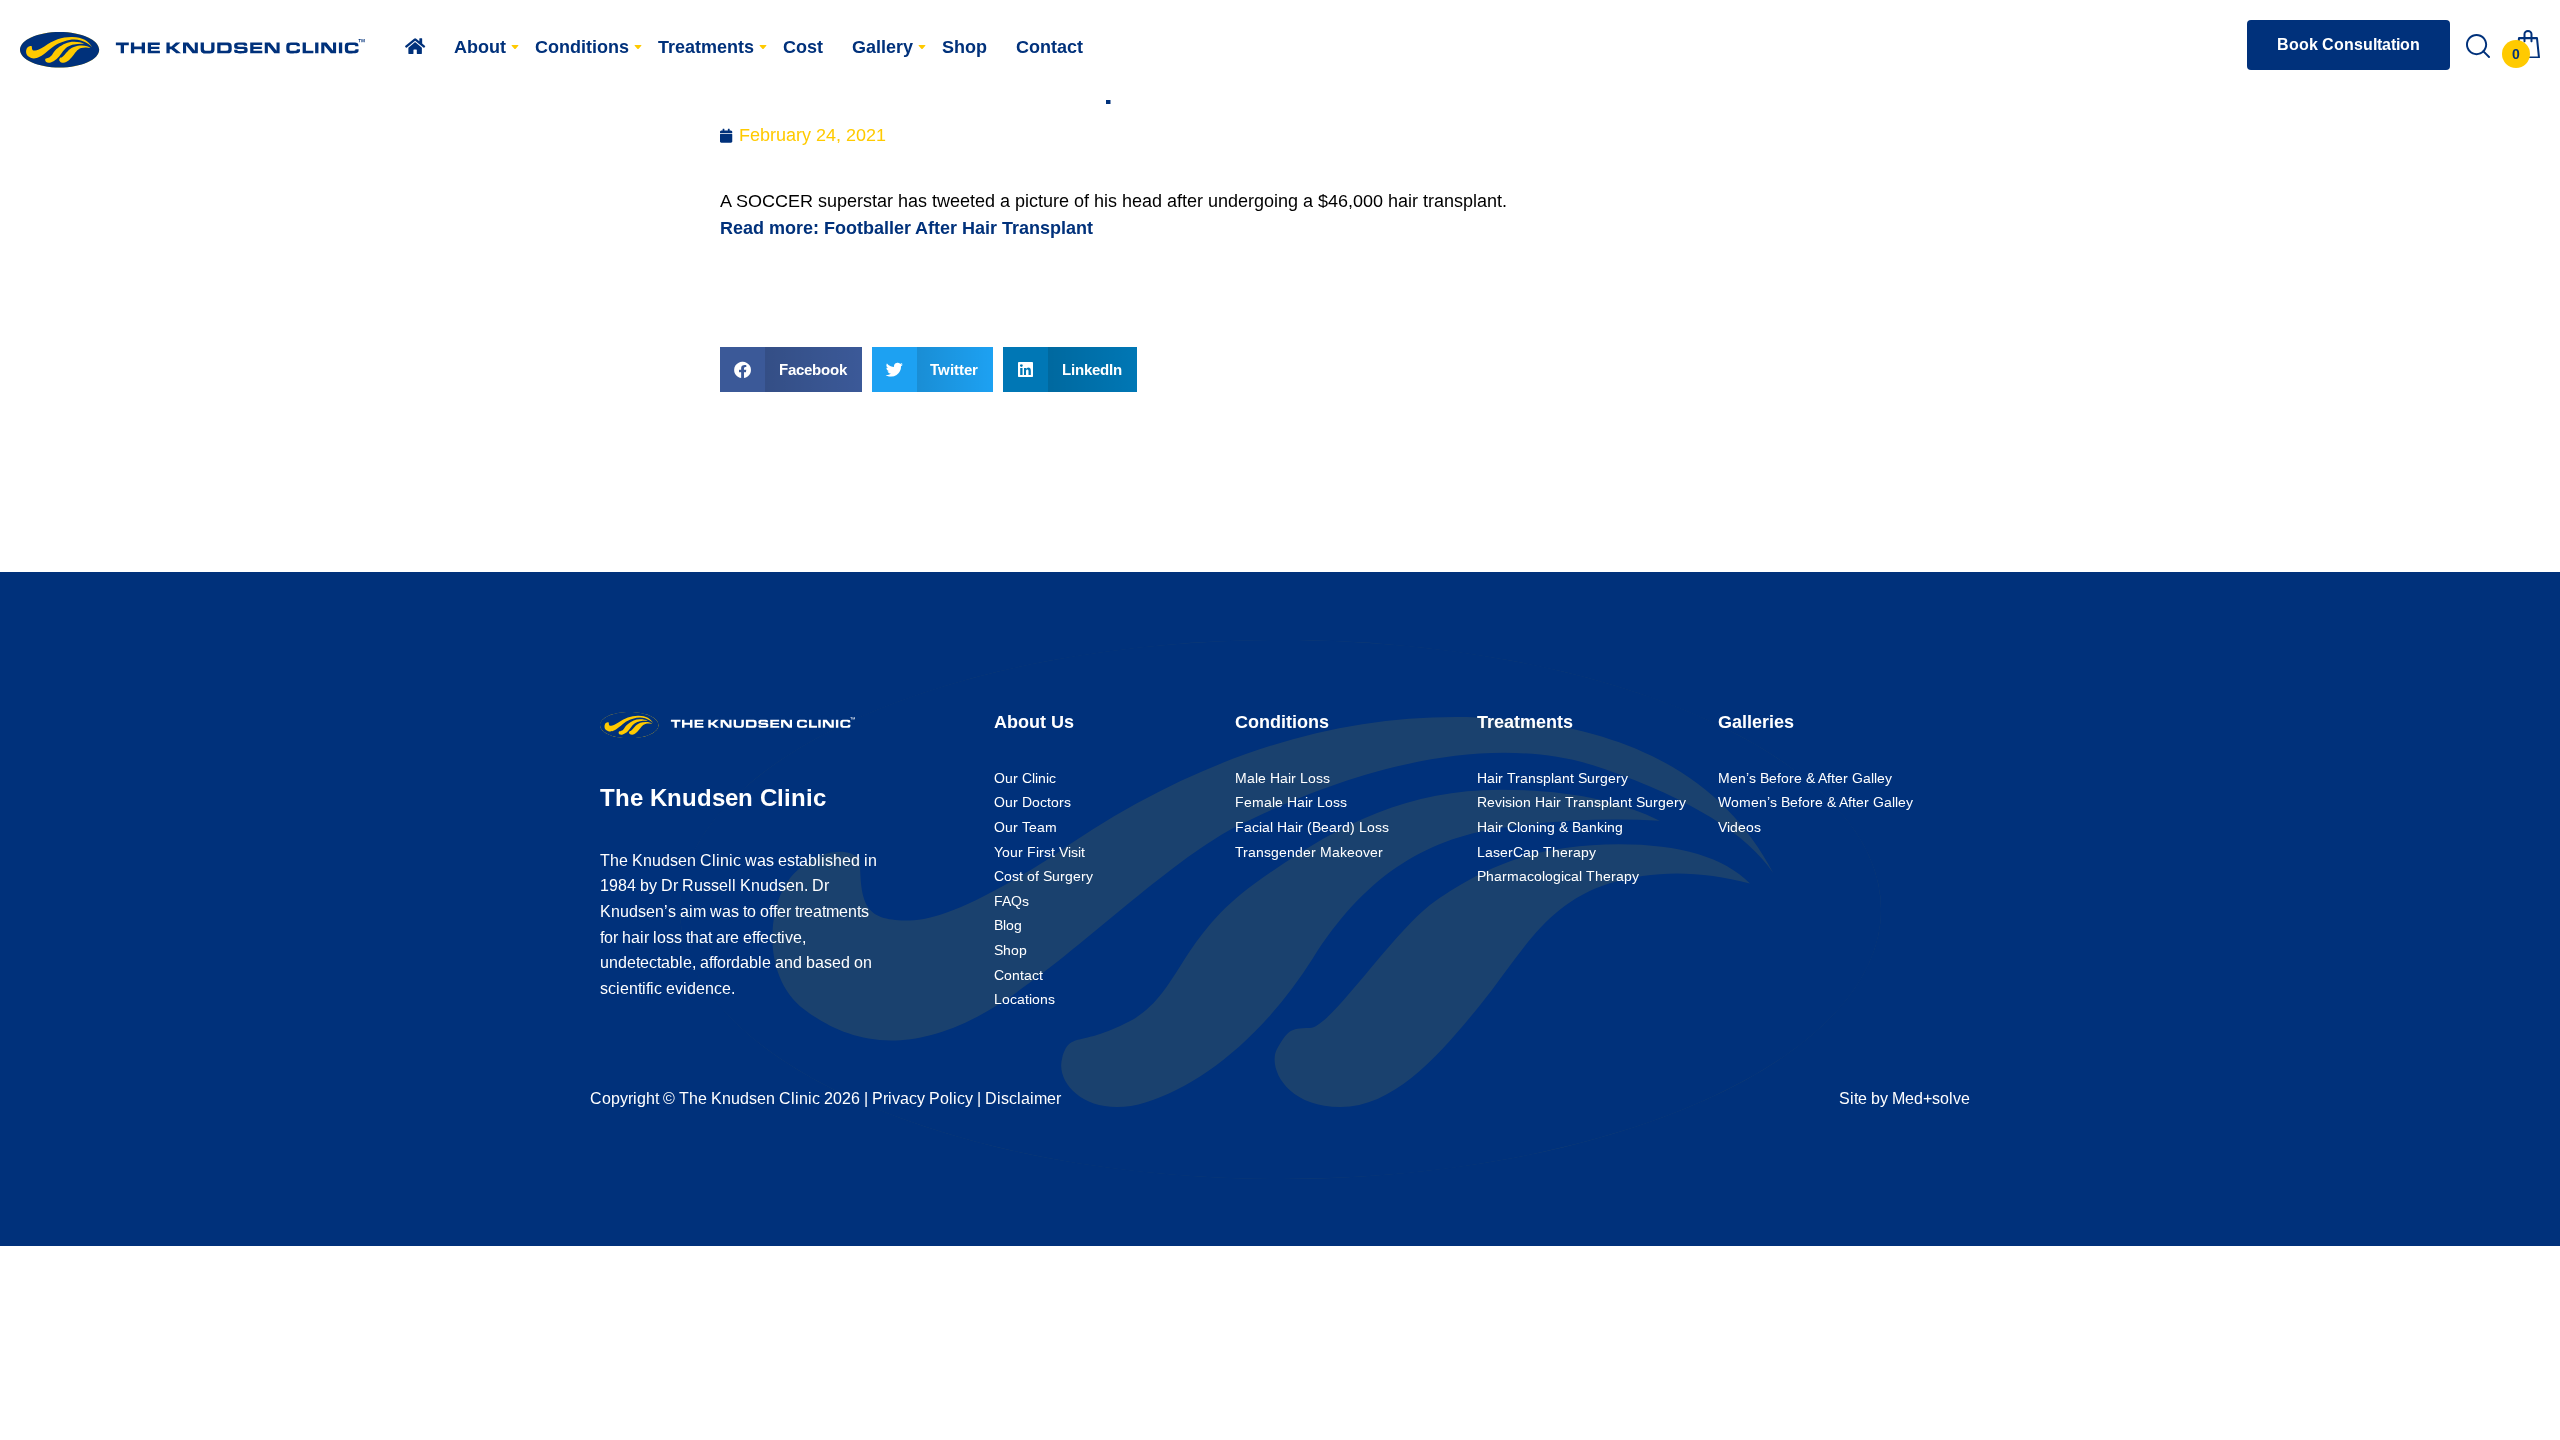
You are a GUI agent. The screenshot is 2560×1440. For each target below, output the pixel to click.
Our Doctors (1032, 802)
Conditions (582, 47)
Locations (1024, 999)
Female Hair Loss (1291, 802)
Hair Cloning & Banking (1550, 827)
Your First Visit (1039, 852)
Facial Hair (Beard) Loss (1312, 827)
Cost (803, 47)
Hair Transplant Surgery (1552, 778)
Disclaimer (1023, 1098)
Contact (1049, 47)
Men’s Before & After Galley (1805, 778)
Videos (1739, 827)
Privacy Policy (922, 1098)
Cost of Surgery (1043, 876)
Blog (1008, 925)
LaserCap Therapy (1536, 852)
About (480, 47)
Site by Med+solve (1904, 1098)
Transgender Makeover (1309, 852)
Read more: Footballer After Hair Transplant (906, 228)
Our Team (1025, 827)
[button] (791, 369)
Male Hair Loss (1282, 778)
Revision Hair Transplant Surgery (1581, 802)
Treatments (706, 47)
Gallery (882, 47)
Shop (964, 47)
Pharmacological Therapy (1558, 876)
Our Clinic (1025, 778)
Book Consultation (2348, 44)
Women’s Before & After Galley (1815, 802)
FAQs (1011, 901)
